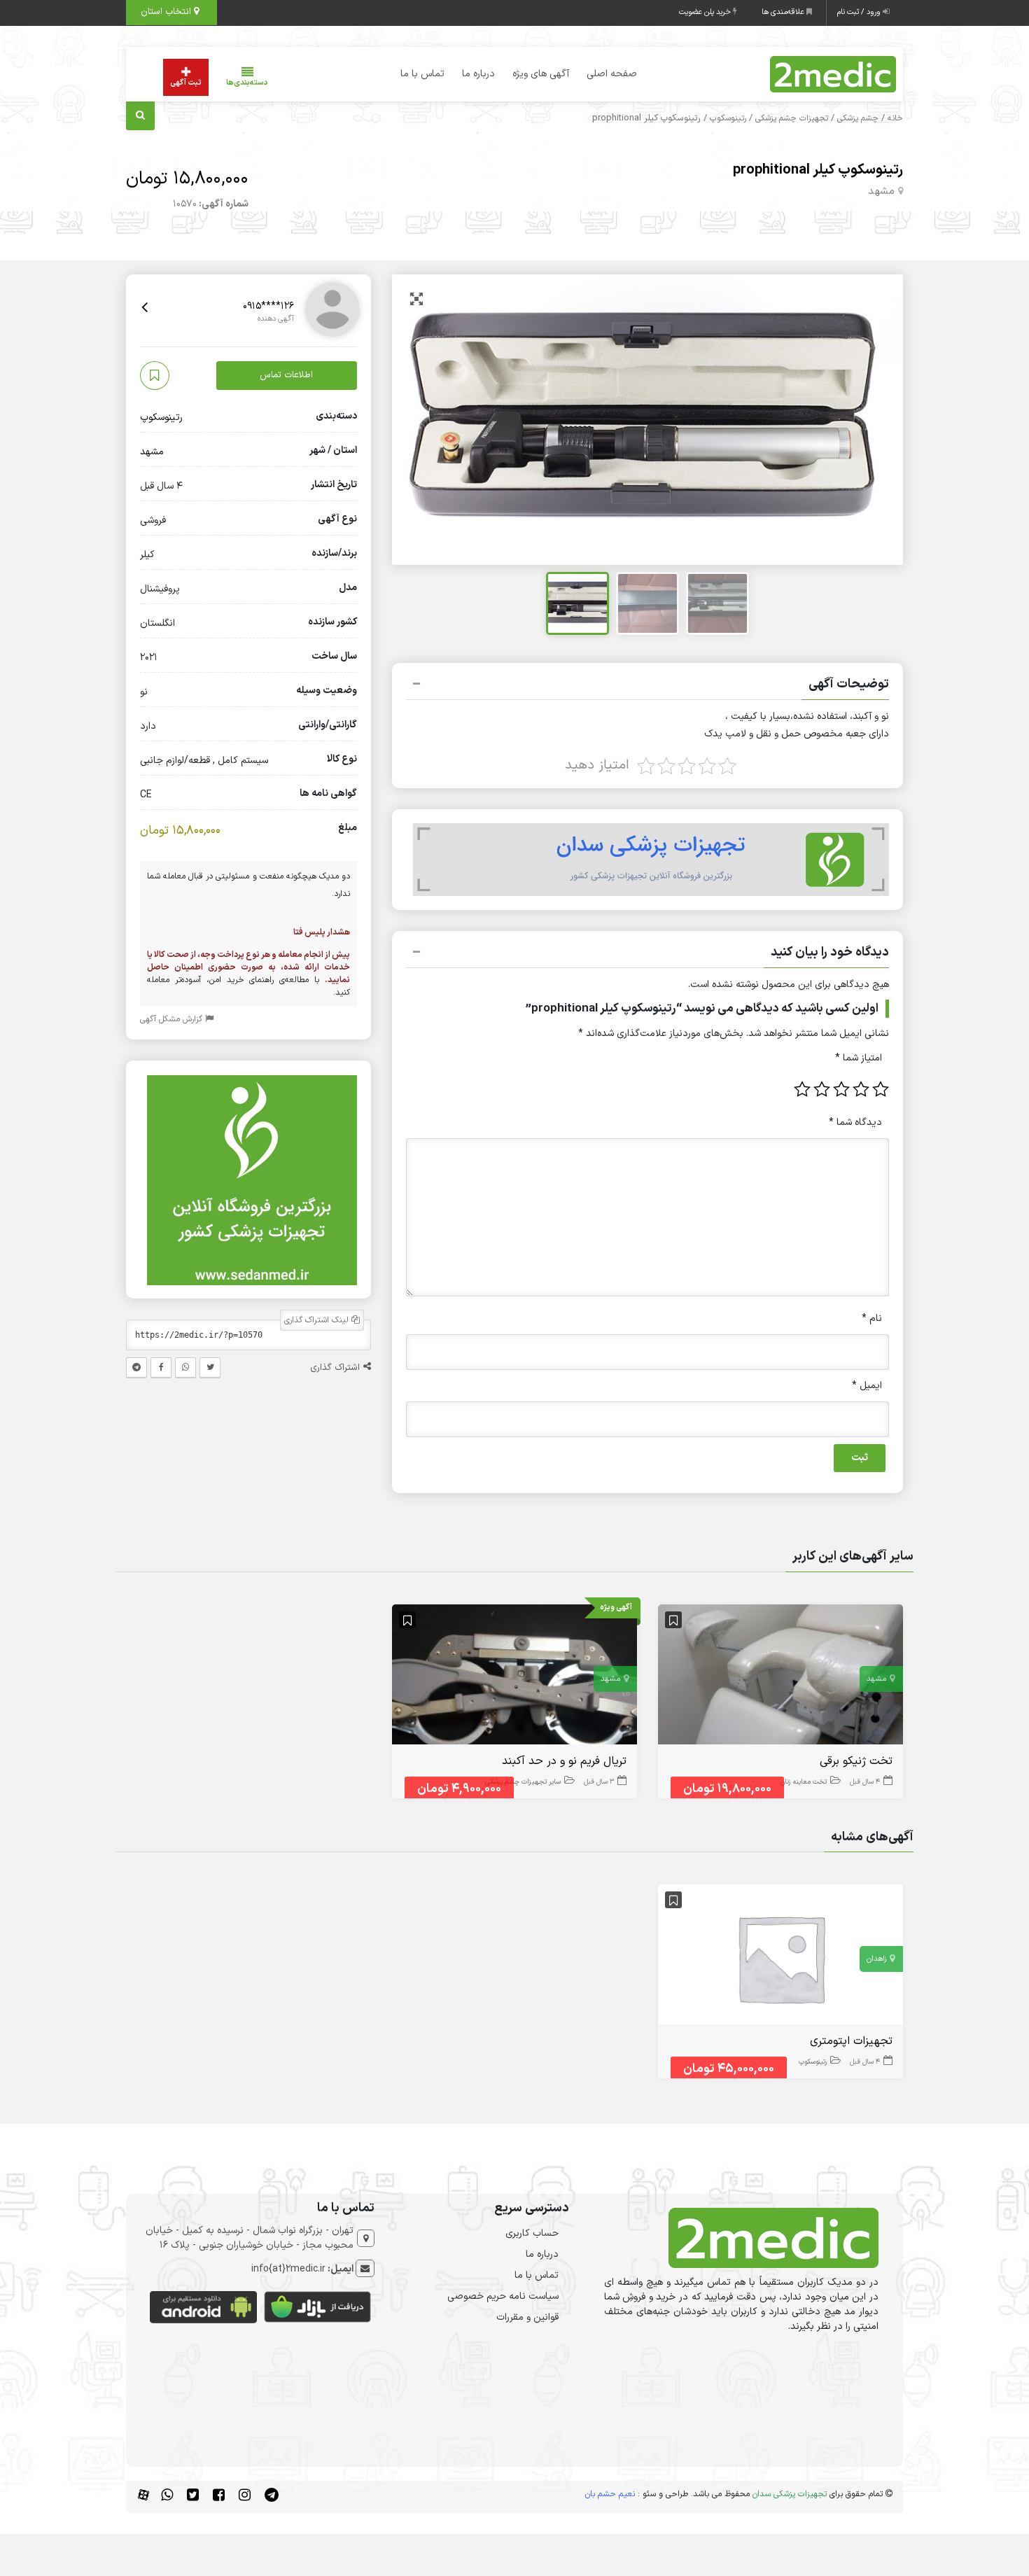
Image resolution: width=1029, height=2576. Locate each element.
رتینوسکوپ (728, 118)
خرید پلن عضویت (706, 12)
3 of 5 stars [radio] (841, 1089)
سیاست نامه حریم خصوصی (503, 2296)
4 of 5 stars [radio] (822, 1089)
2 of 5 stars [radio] (861, 1089)
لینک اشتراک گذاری (318, 1321)
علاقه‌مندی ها (784, 12)
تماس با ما (422, 74)
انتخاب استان (167, 12)
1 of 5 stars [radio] (881, 1089)
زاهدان (876, 1959)
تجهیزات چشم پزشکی (792, 118)
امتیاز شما (859, 1058)
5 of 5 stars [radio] (802, 1089)
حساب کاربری (532, 2233)
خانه (895, 118)
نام (872, 1318)
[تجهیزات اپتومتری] (780, 1958)
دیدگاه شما (855, 1122)
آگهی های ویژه (541, 74)
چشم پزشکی (858, 118)
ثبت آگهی (186, 83)
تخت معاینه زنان (804, 1782)
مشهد (881, 191)
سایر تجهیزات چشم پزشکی (523, 1782)
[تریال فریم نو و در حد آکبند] (514, 1677)
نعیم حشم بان (610, 2494)
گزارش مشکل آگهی (173, 1020)
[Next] (877, 420)
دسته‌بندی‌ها (247, 83)
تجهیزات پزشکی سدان (790, 2494)
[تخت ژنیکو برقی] (780, 1677)
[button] (647, 686)
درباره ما (478, 74)
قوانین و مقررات (527, 2317)
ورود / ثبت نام (860, 12)
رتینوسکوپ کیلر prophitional (818, 170)
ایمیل (867, 1386)
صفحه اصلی (612, 74)
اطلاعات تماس (286, 375)
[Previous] (418, 420)
